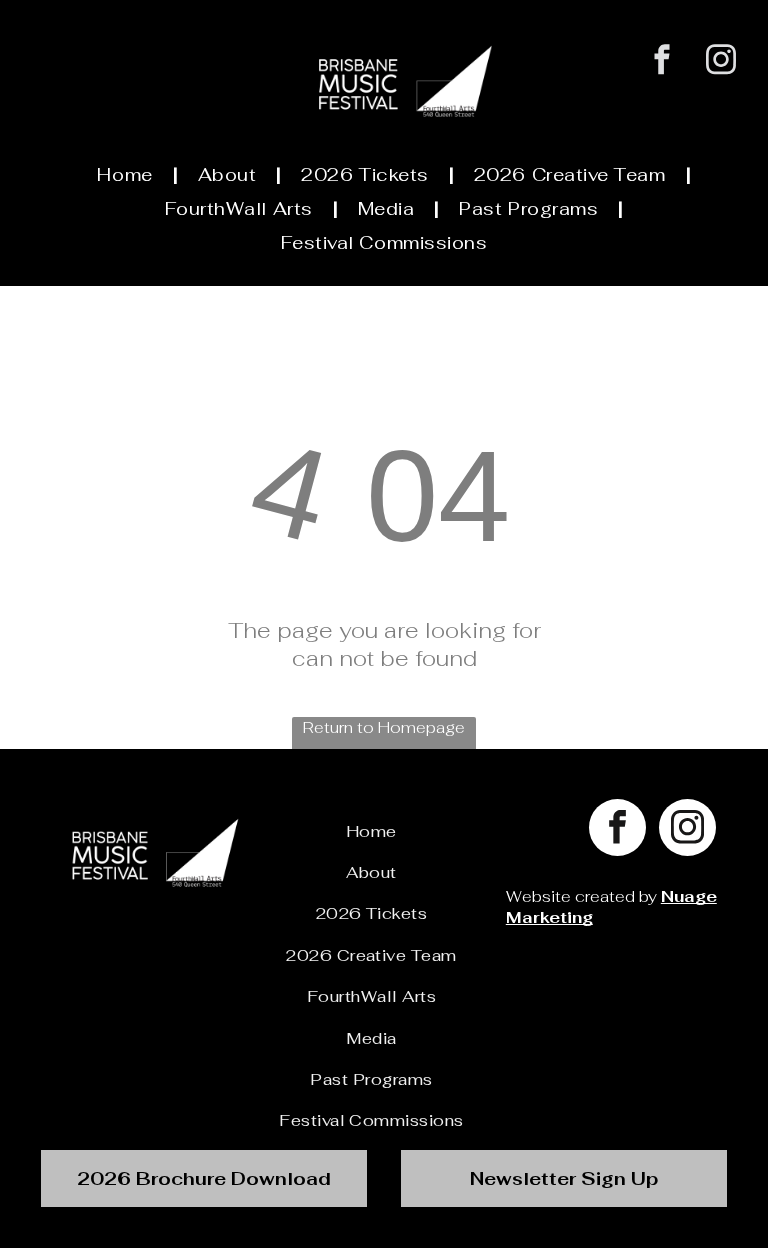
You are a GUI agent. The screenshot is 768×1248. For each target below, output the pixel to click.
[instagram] (721, 62)
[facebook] (662, 62)
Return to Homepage (384, 727)
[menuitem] (127, 174)
